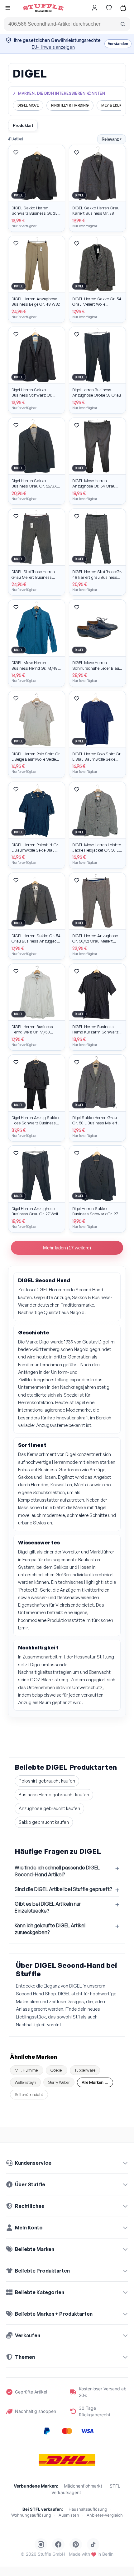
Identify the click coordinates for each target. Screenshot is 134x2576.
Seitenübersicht (29, 2094)
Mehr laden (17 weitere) (67, 1248)
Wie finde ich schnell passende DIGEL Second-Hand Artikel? (57, 1871)
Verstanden (118, 44)
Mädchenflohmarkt (83, 2486)
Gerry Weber (59, 2082)
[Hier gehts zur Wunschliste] (109, 8)
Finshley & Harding (70, 105)
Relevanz (112, 139)
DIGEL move (28, 105)
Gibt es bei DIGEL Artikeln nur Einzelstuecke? (48, 1907)
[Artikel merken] (16, 153)
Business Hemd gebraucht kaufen (54, 1795)
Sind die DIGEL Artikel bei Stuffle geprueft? (63, 1889)
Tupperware (85, 2070)
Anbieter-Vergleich (105, 2515)
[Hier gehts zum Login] (94, 8)
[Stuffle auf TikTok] (93, 2544)
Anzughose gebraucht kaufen (49, 1808)
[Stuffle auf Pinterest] (76, 2544)
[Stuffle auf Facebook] (58, 2544)
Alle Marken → (95, 2082)
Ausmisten (69, 2515)
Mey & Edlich (113, 105)
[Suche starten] (123, 24)
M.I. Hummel (27, 2070)
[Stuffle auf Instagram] (41, 2544)
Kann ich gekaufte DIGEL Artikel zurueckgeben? (50, 1929)
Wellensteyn (25, 2082)
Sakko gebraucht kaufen (44, 1822)
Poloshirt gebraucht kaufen (47, 1781)
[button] (8, 9)
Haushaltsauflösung (88, 2509)
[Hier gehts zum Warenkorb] (123, 8)
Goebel (57, 2070)
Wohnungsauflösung (31, 2515)
